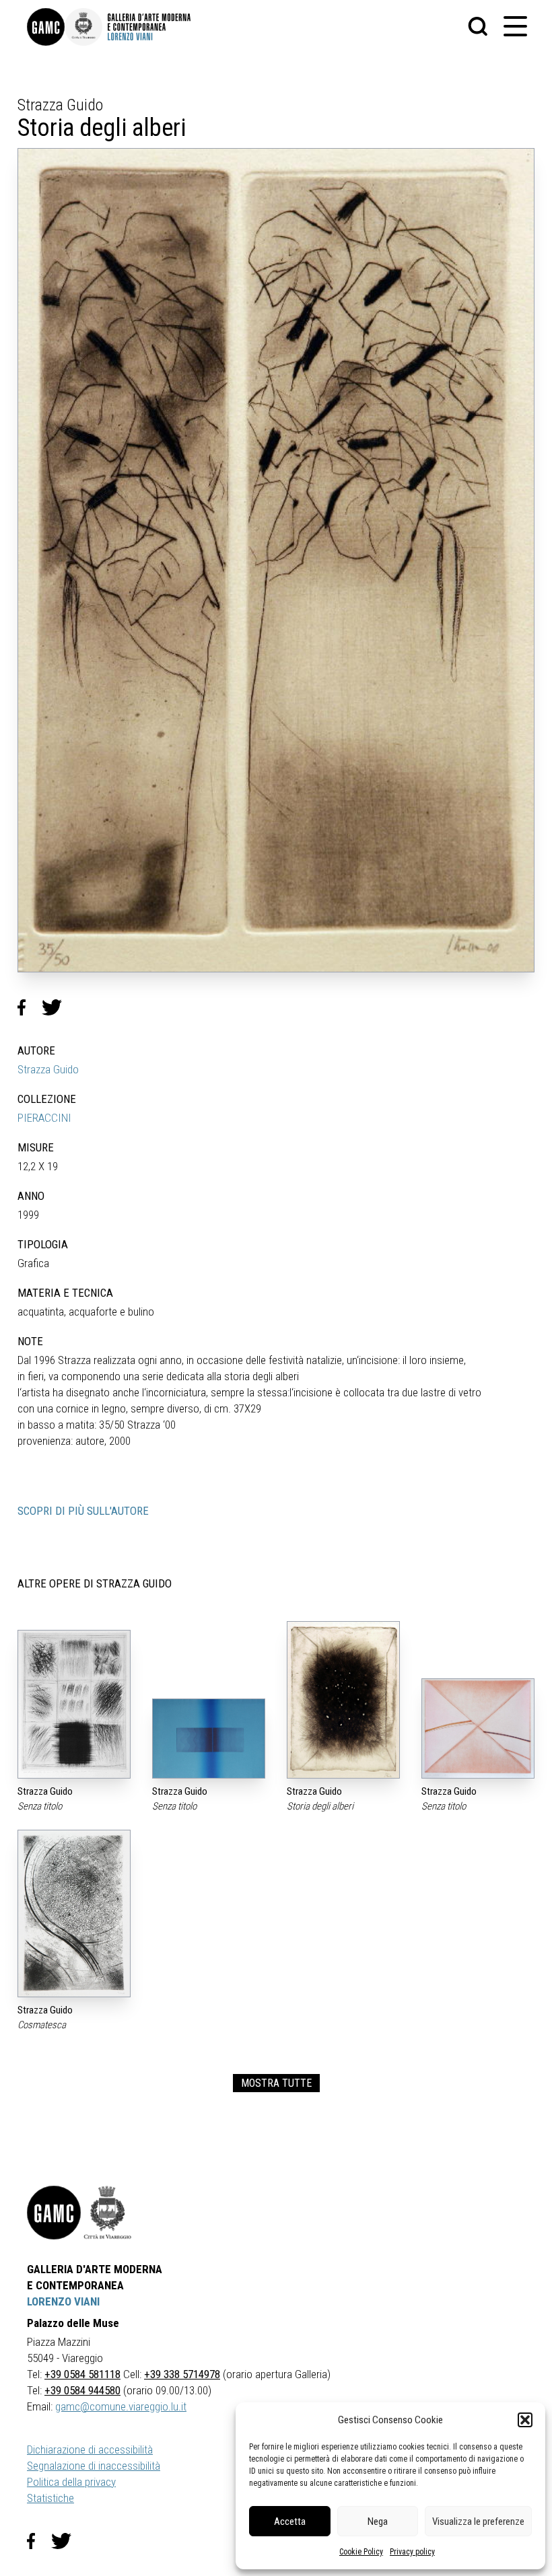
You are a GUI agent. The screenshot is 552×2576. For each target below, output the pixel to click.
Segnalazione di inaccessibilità (94, 2466)
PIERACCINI (44, 1118)
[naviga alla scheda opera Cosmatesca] (74, 1913)
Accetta (290, 2521)
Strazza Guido (48, 1069)
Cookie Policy (361, 2552)
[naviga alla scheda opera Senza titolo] (74, 1704)
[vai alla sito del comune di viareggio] (108, 2213)
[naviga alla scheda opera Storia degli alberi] (343, 1700)
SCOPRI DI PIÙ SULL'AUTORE (83, 1511)
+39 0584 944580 (82, 2390)
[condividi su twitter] (57, 1007)
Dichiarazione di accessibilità (90, 2449)
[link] (46, 27)
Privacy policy (412, 2552)
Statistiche (50, 2498)
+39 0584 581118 (82, 2374)
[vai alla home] (54, 2213)
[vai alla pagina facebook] (39, 2541)
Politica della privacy (71, 2482)
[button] (525, 2420)
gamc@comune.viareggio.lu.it (121, 2406)
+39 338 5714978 (182, 2374)
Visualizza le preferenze (478, 2521)
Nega (378, 2521)
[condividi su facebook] (30, 1007)
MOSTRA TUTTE (276, 2083)
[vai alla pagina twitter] (67, 2541)
